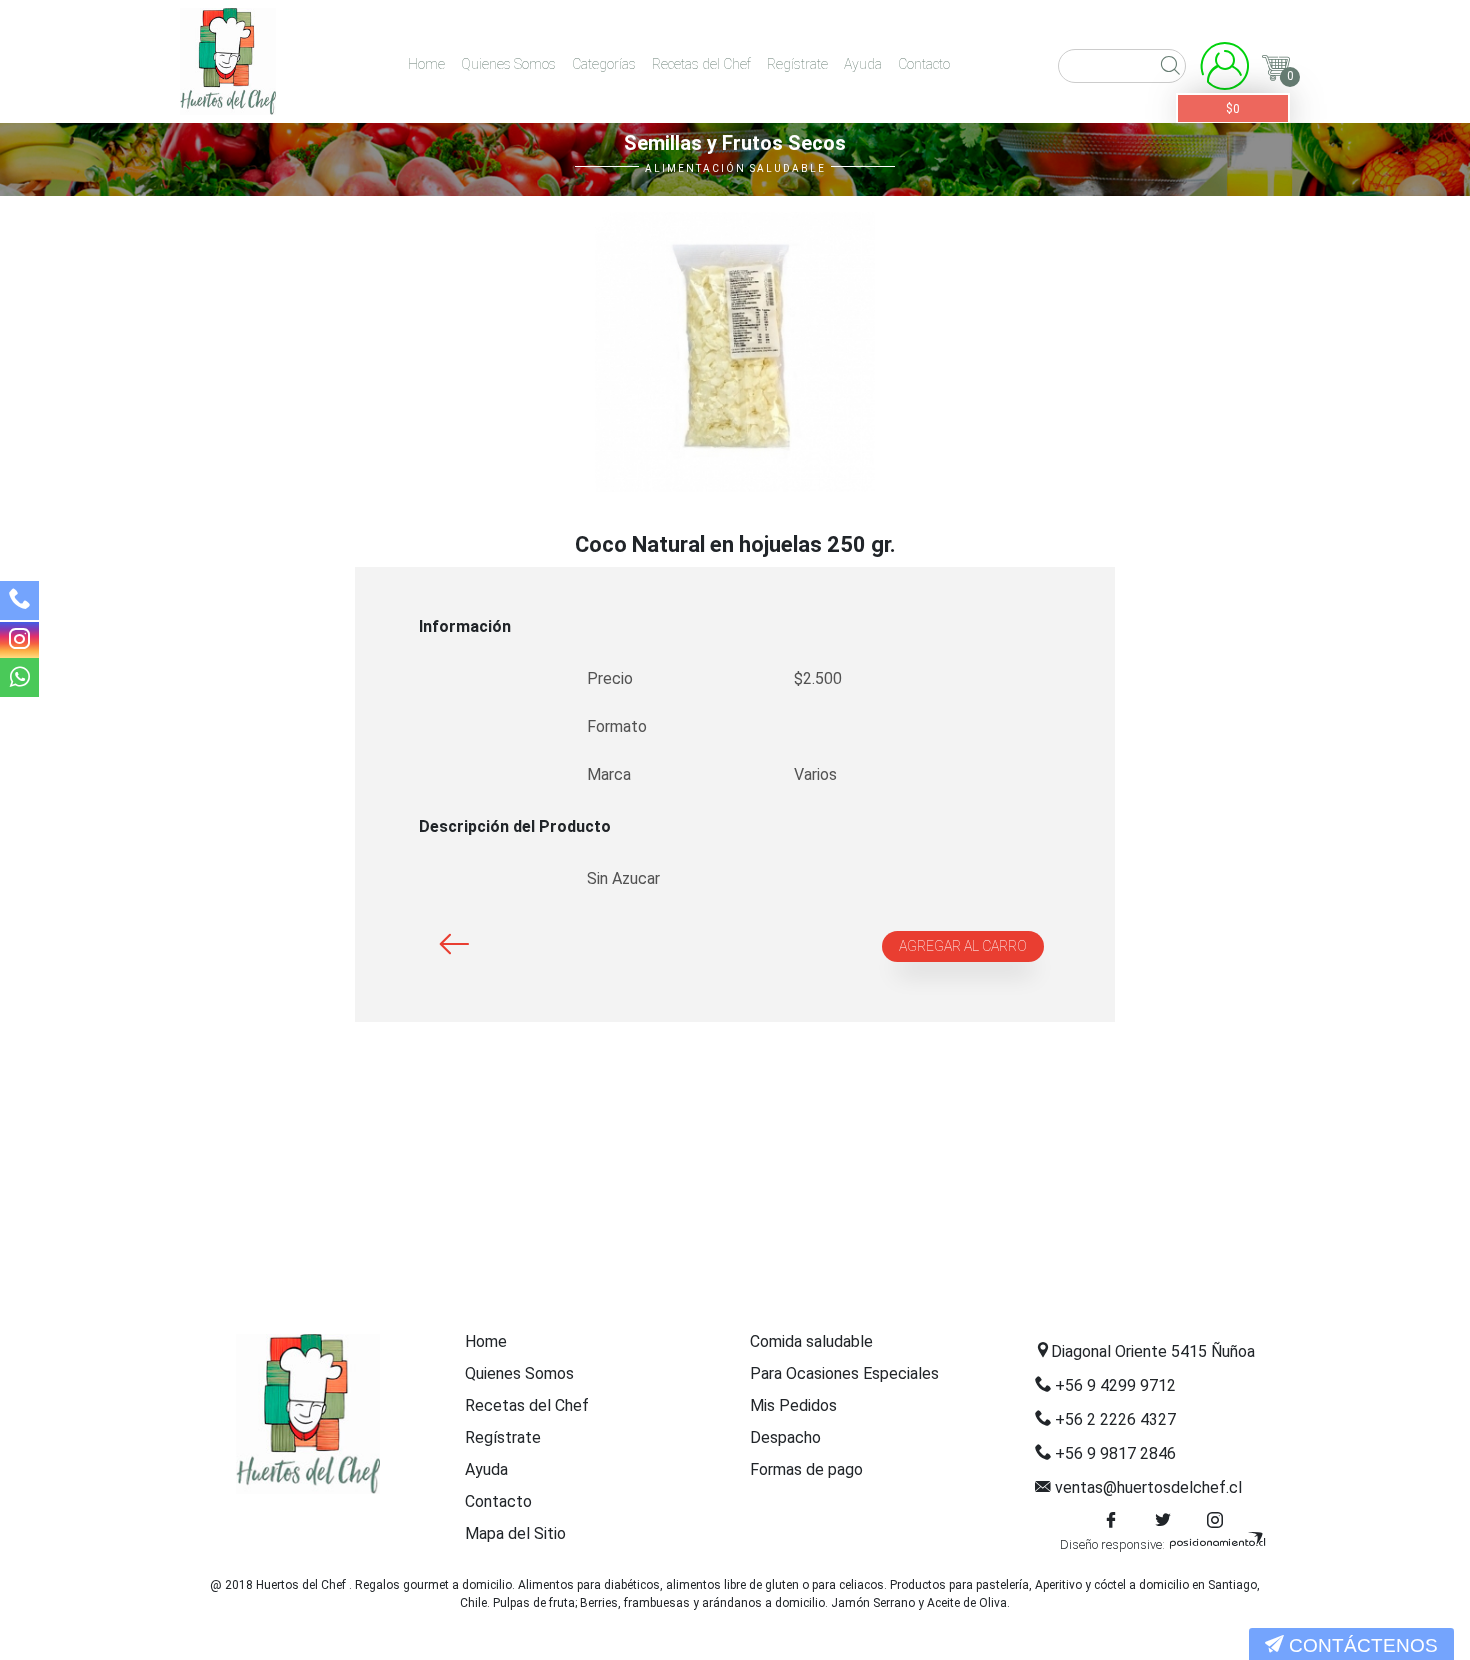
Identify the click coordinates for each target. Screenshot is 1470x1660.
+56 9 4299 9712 (1115, 1385)
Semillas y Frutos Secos (735, 143)
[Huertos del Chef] (228, 61)
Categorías (604, 64)
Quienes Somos (508, 64)
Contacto (924, 64)
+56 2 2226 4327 (1115, 1419)
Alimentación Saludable (735, 168)
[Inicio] (308, 1414)
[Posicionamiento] (1217, 1544)
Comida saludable (811, 1341)
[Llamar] (19, 602)
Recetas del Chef (701, 64)
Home (426, 64)
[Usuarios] (1225, 71)
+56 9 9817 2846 (1115, 1453)
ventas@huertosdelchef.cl (1148, 1487)
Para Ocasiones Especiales (844, 1373)
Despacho (785, 1437)
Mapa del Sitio (515, 1533)
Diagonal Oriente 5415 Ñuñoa (1153, 1351)
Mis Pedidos (793, 1405)
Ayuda (863, 64)
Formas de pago (806, 1469)
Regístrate (797, 64)
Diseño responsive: (1112, 1544)
